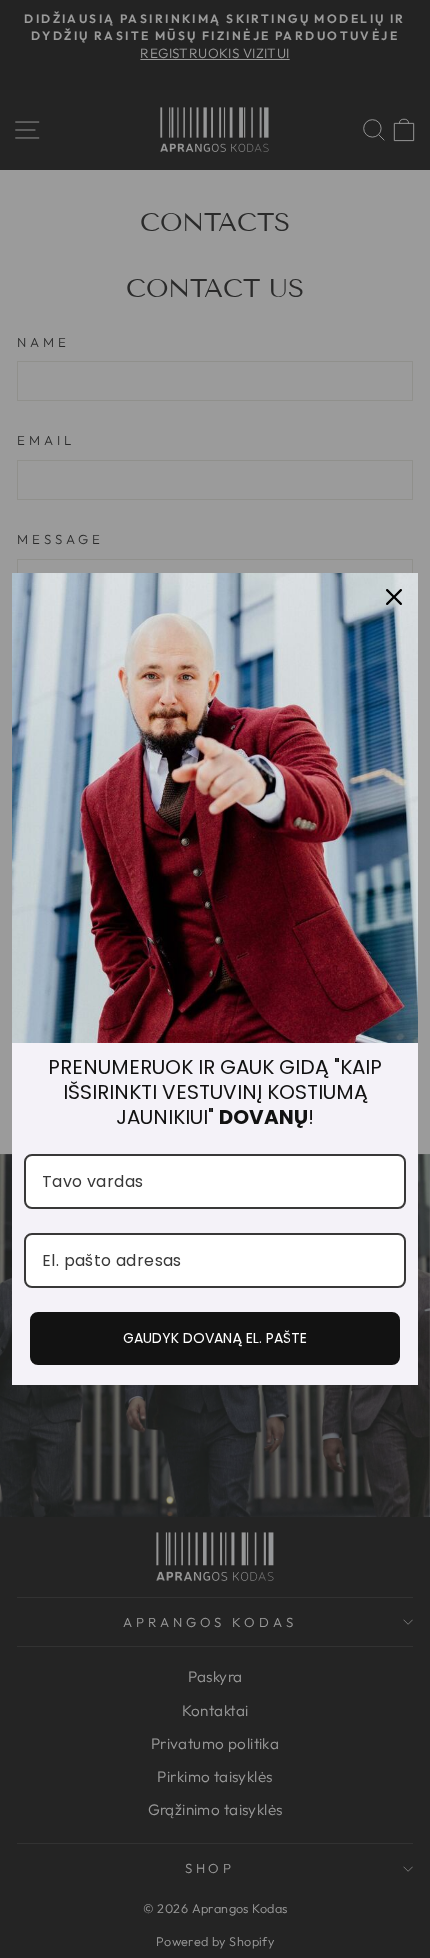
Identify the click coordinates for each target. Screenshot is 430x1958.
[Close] (394, 597)
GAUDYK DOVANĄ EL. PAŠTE (215, 1338)
